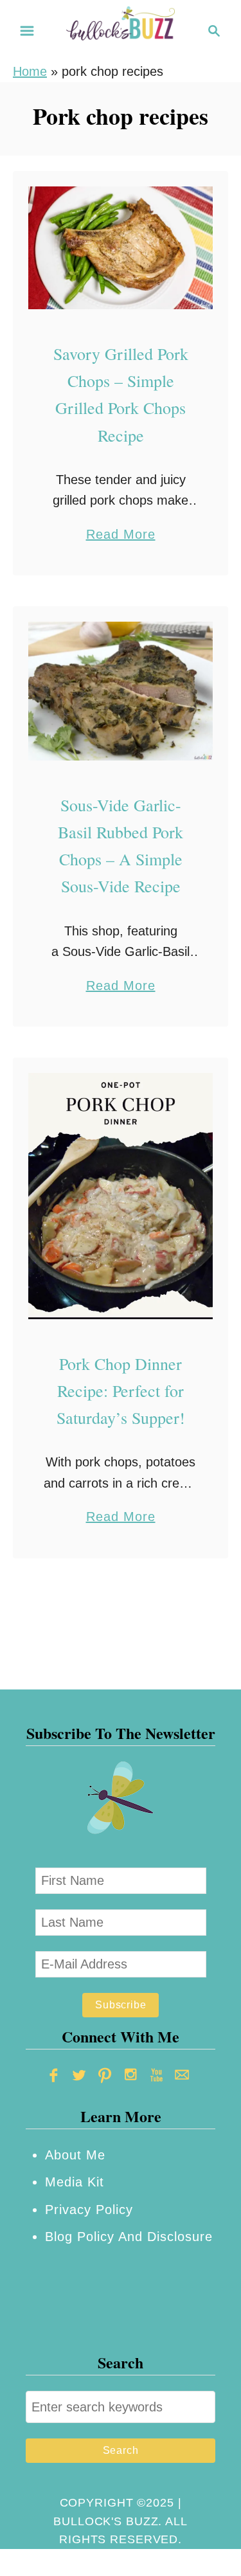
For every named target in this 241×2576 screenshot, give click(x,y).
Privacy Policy (89, 2210)
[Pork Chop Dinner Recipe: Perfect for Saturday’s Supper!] (121, 1196)
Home (30, 71)
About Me (75, 2155)
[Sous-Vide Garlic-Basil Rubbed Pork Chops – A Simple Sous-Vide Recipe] (121, 691)
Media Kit (75, 2182)
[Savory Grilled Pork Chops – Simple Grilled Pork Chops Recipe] (121, 248)
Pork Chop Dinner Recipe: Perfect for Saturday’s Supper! (121, 1391)
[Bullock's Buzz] (121, 30)
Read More (121, 536)
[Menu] (27, 31)
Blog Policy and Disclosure (129, 2237)
